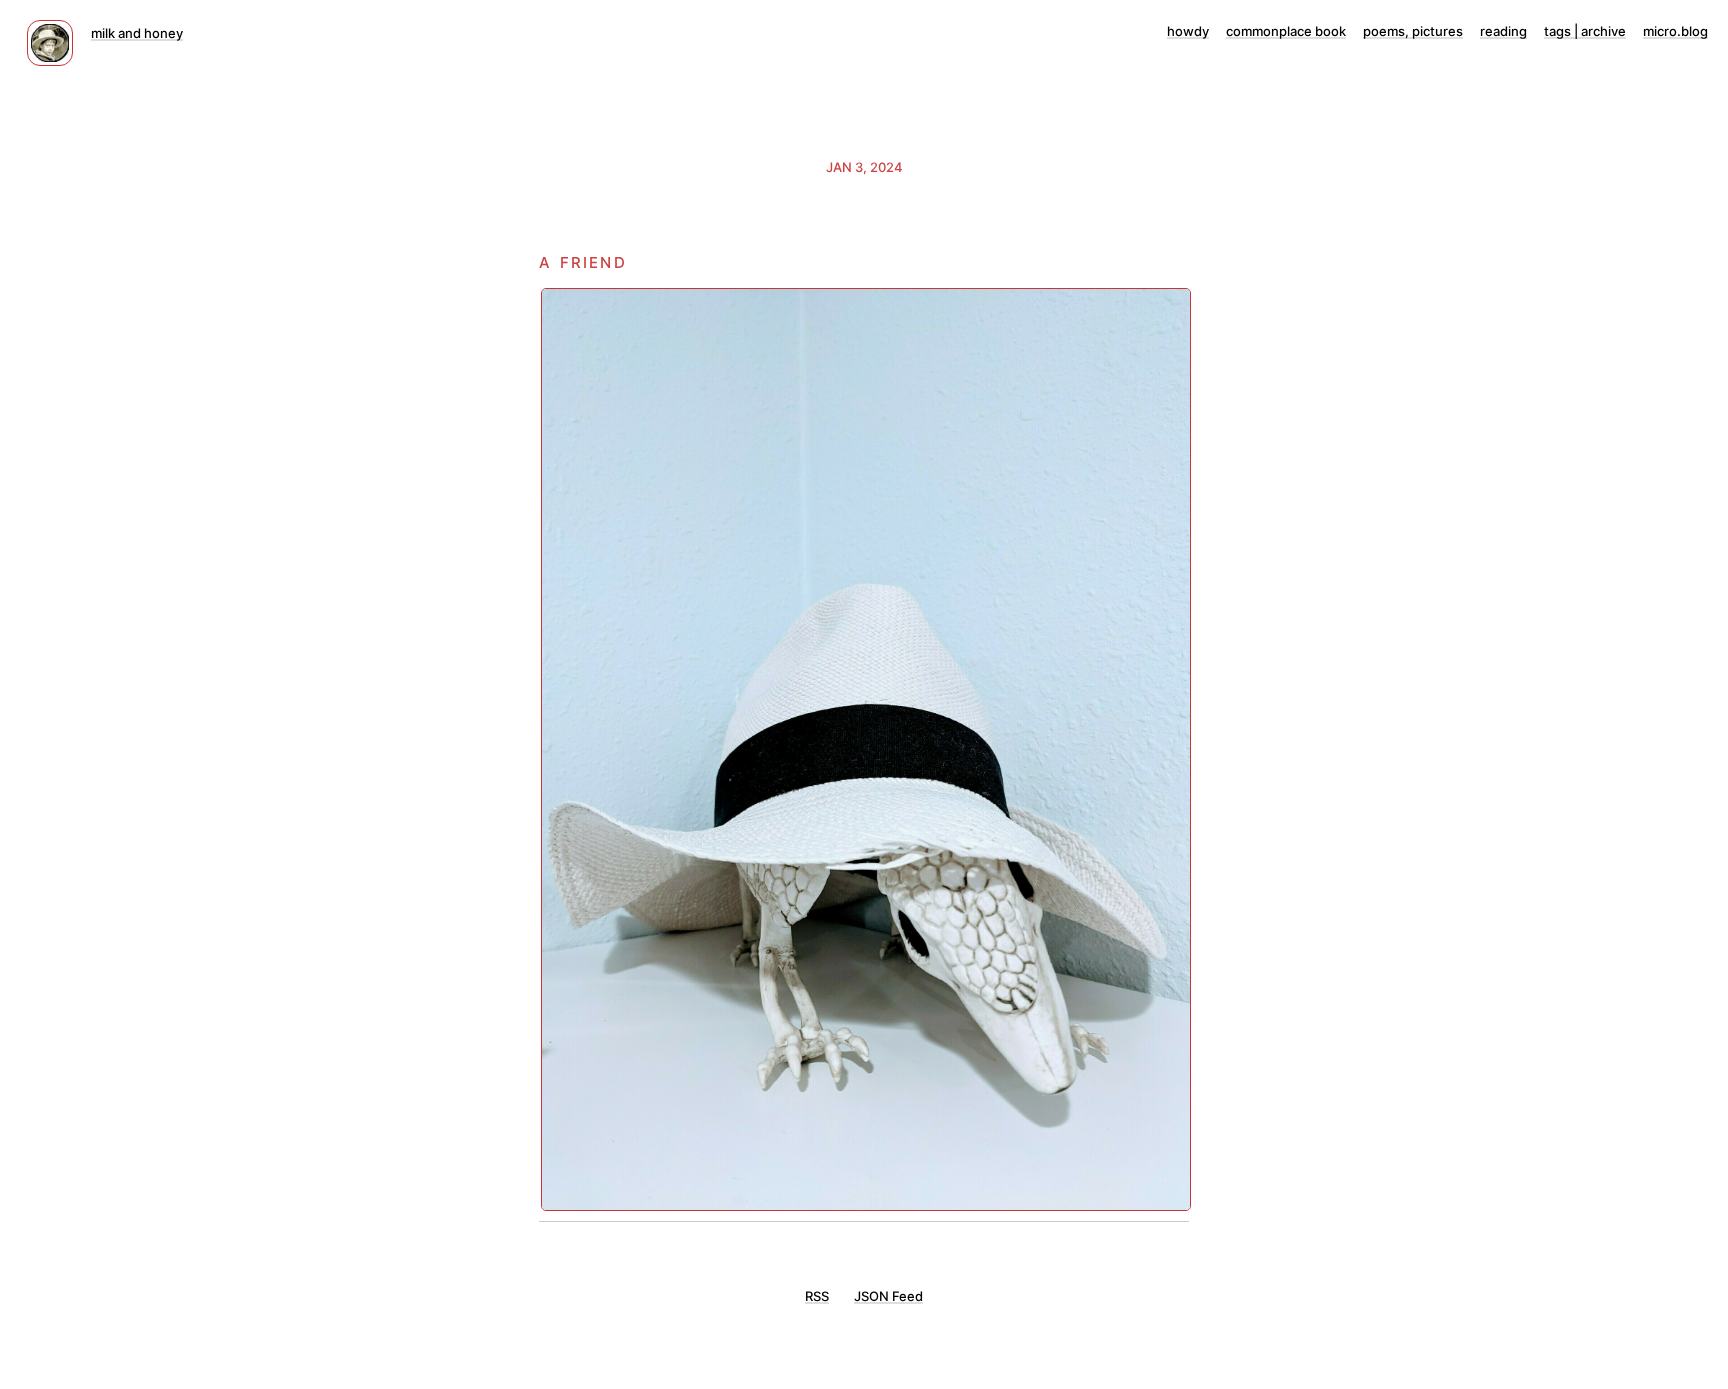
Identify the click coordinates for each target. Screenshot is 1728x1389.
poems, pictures (1413, 31)
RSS (817, 1296)
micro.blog (1675, 31)
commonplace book (1286, 31)
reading (1503, 31)
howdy (1188, 31)
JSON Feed (888, 1296)
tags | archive (1585, 31)
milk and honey (137, 33)
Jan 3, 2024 (864, 167)
